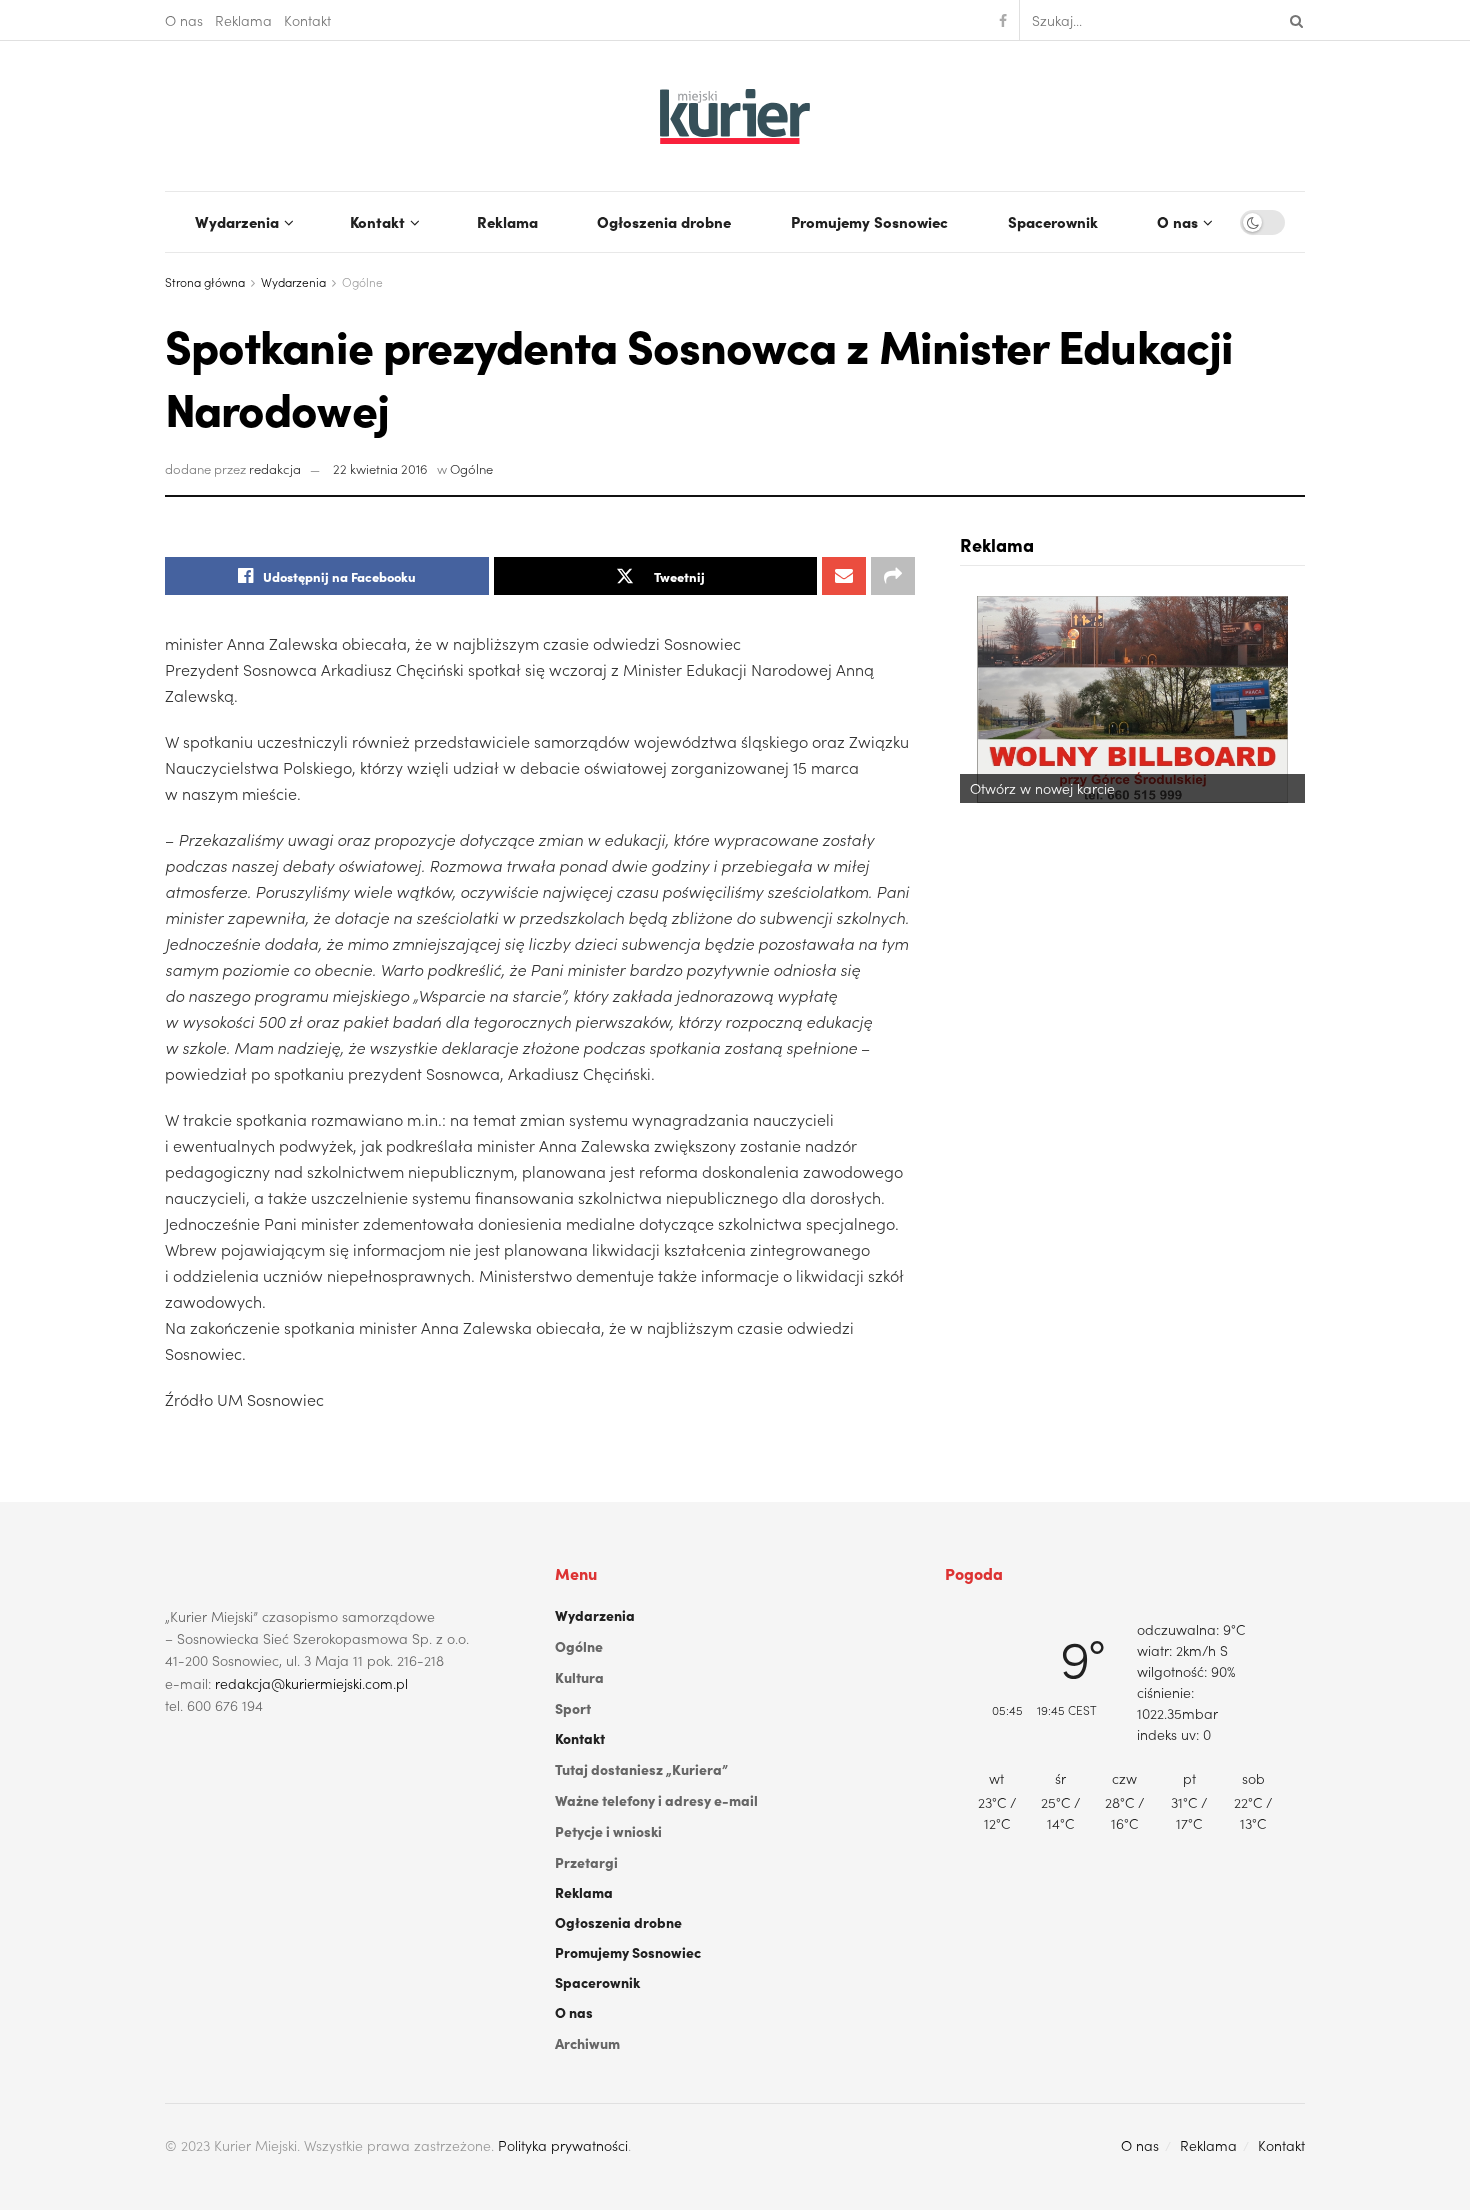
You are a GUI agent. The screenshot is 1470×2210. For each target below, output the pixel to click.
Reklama (243, 20)
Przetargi (586, 1862)
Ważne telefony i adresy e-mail (656, 1800)
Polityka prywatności (563, 2145)
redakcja (275, 468)
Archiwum (587, 2043)
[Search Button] (1293, 20)
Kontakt (307, 20)
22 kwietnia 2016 (380, 468)
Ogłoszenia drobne (664, 221)
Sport (573, 1708)
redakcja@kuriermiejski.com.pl (311, 1683)
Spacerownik (1053, 221)
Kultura (579, 1677)
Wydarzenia (237, 221)
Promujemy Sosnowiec (869, 221)
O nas (184, 20)
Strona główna (205, 281)
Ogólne (362, 281)
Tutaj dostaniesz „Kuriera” (641, 1769)
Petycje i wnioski (608, 1831)
